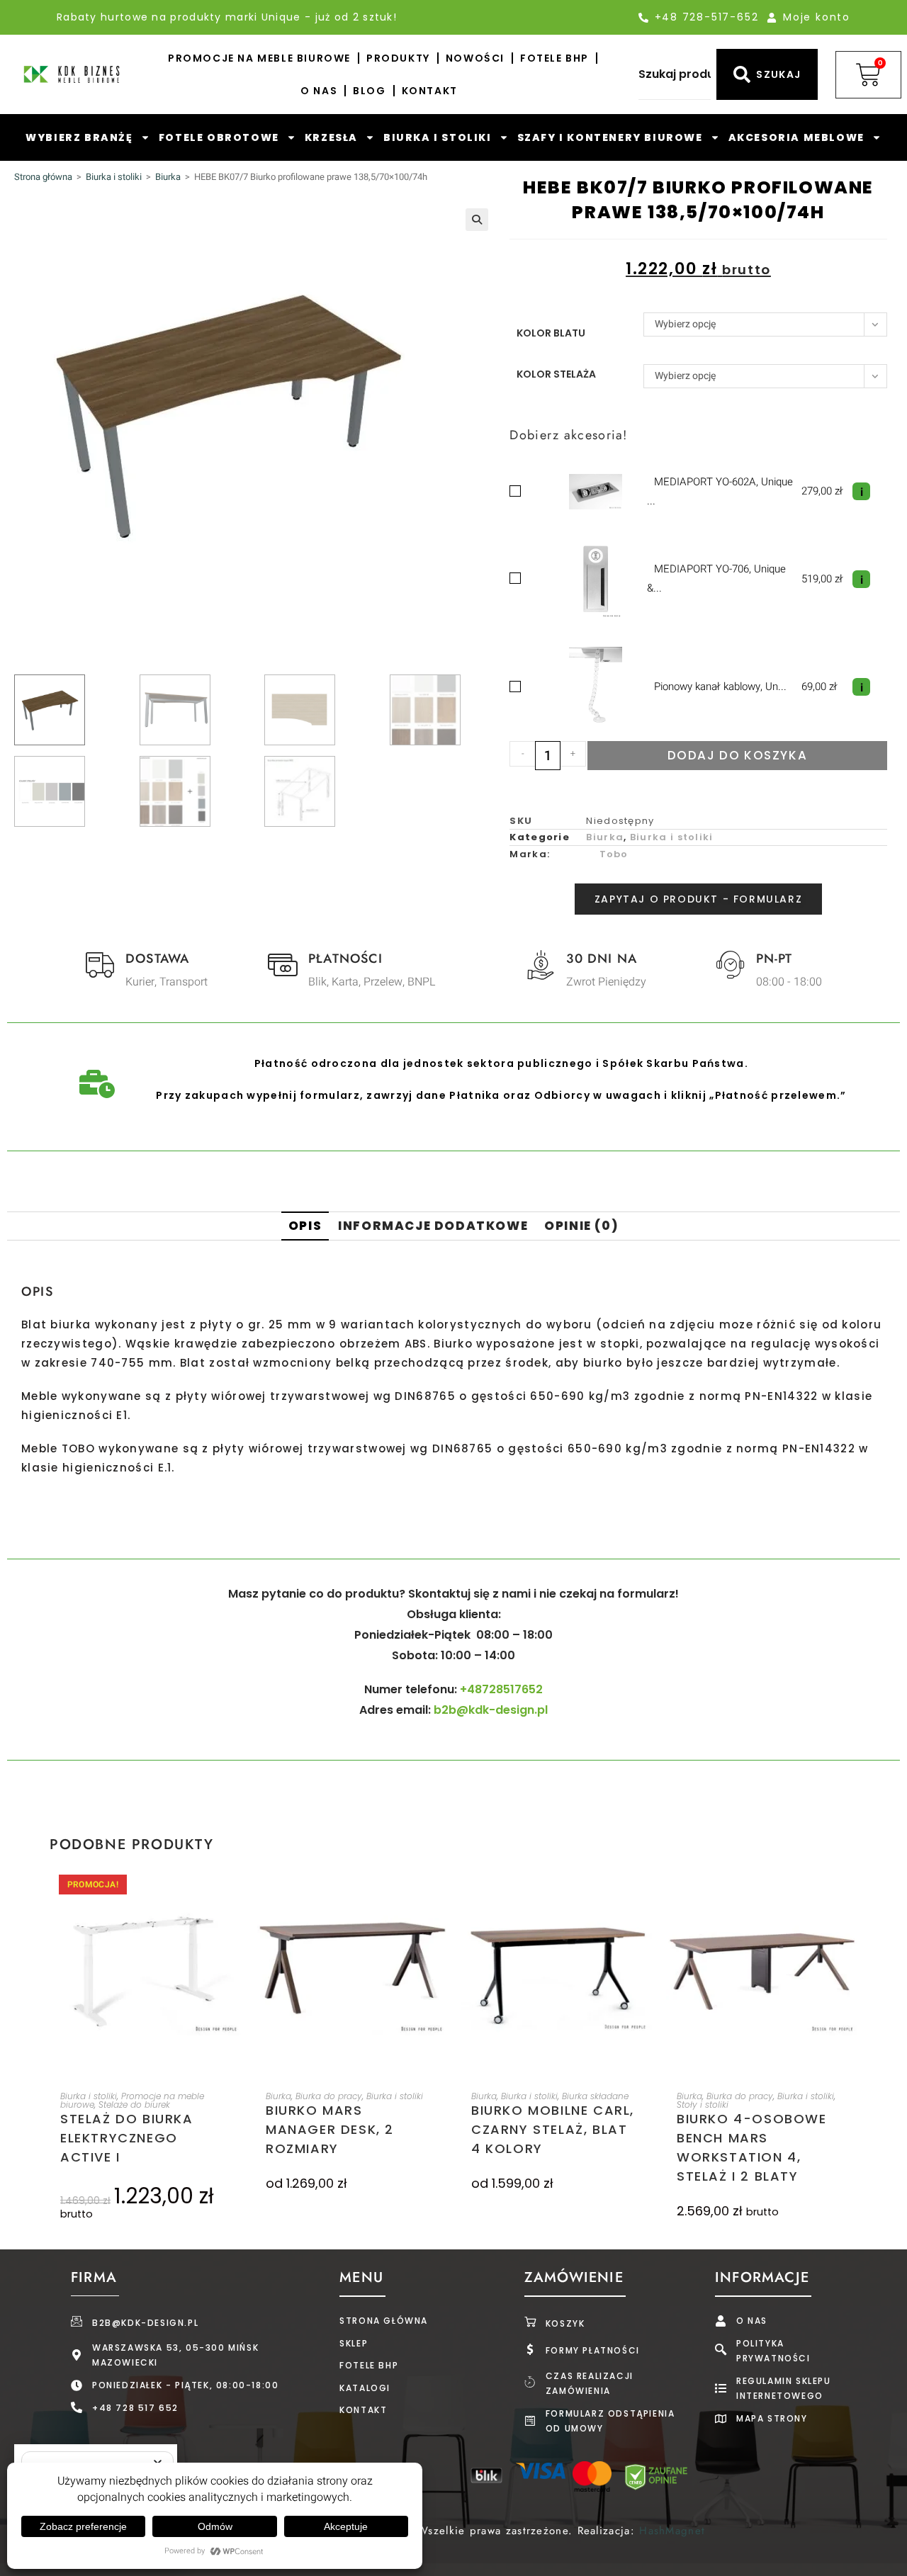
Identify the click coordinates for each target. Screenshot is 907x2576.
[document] (453, 1288)
